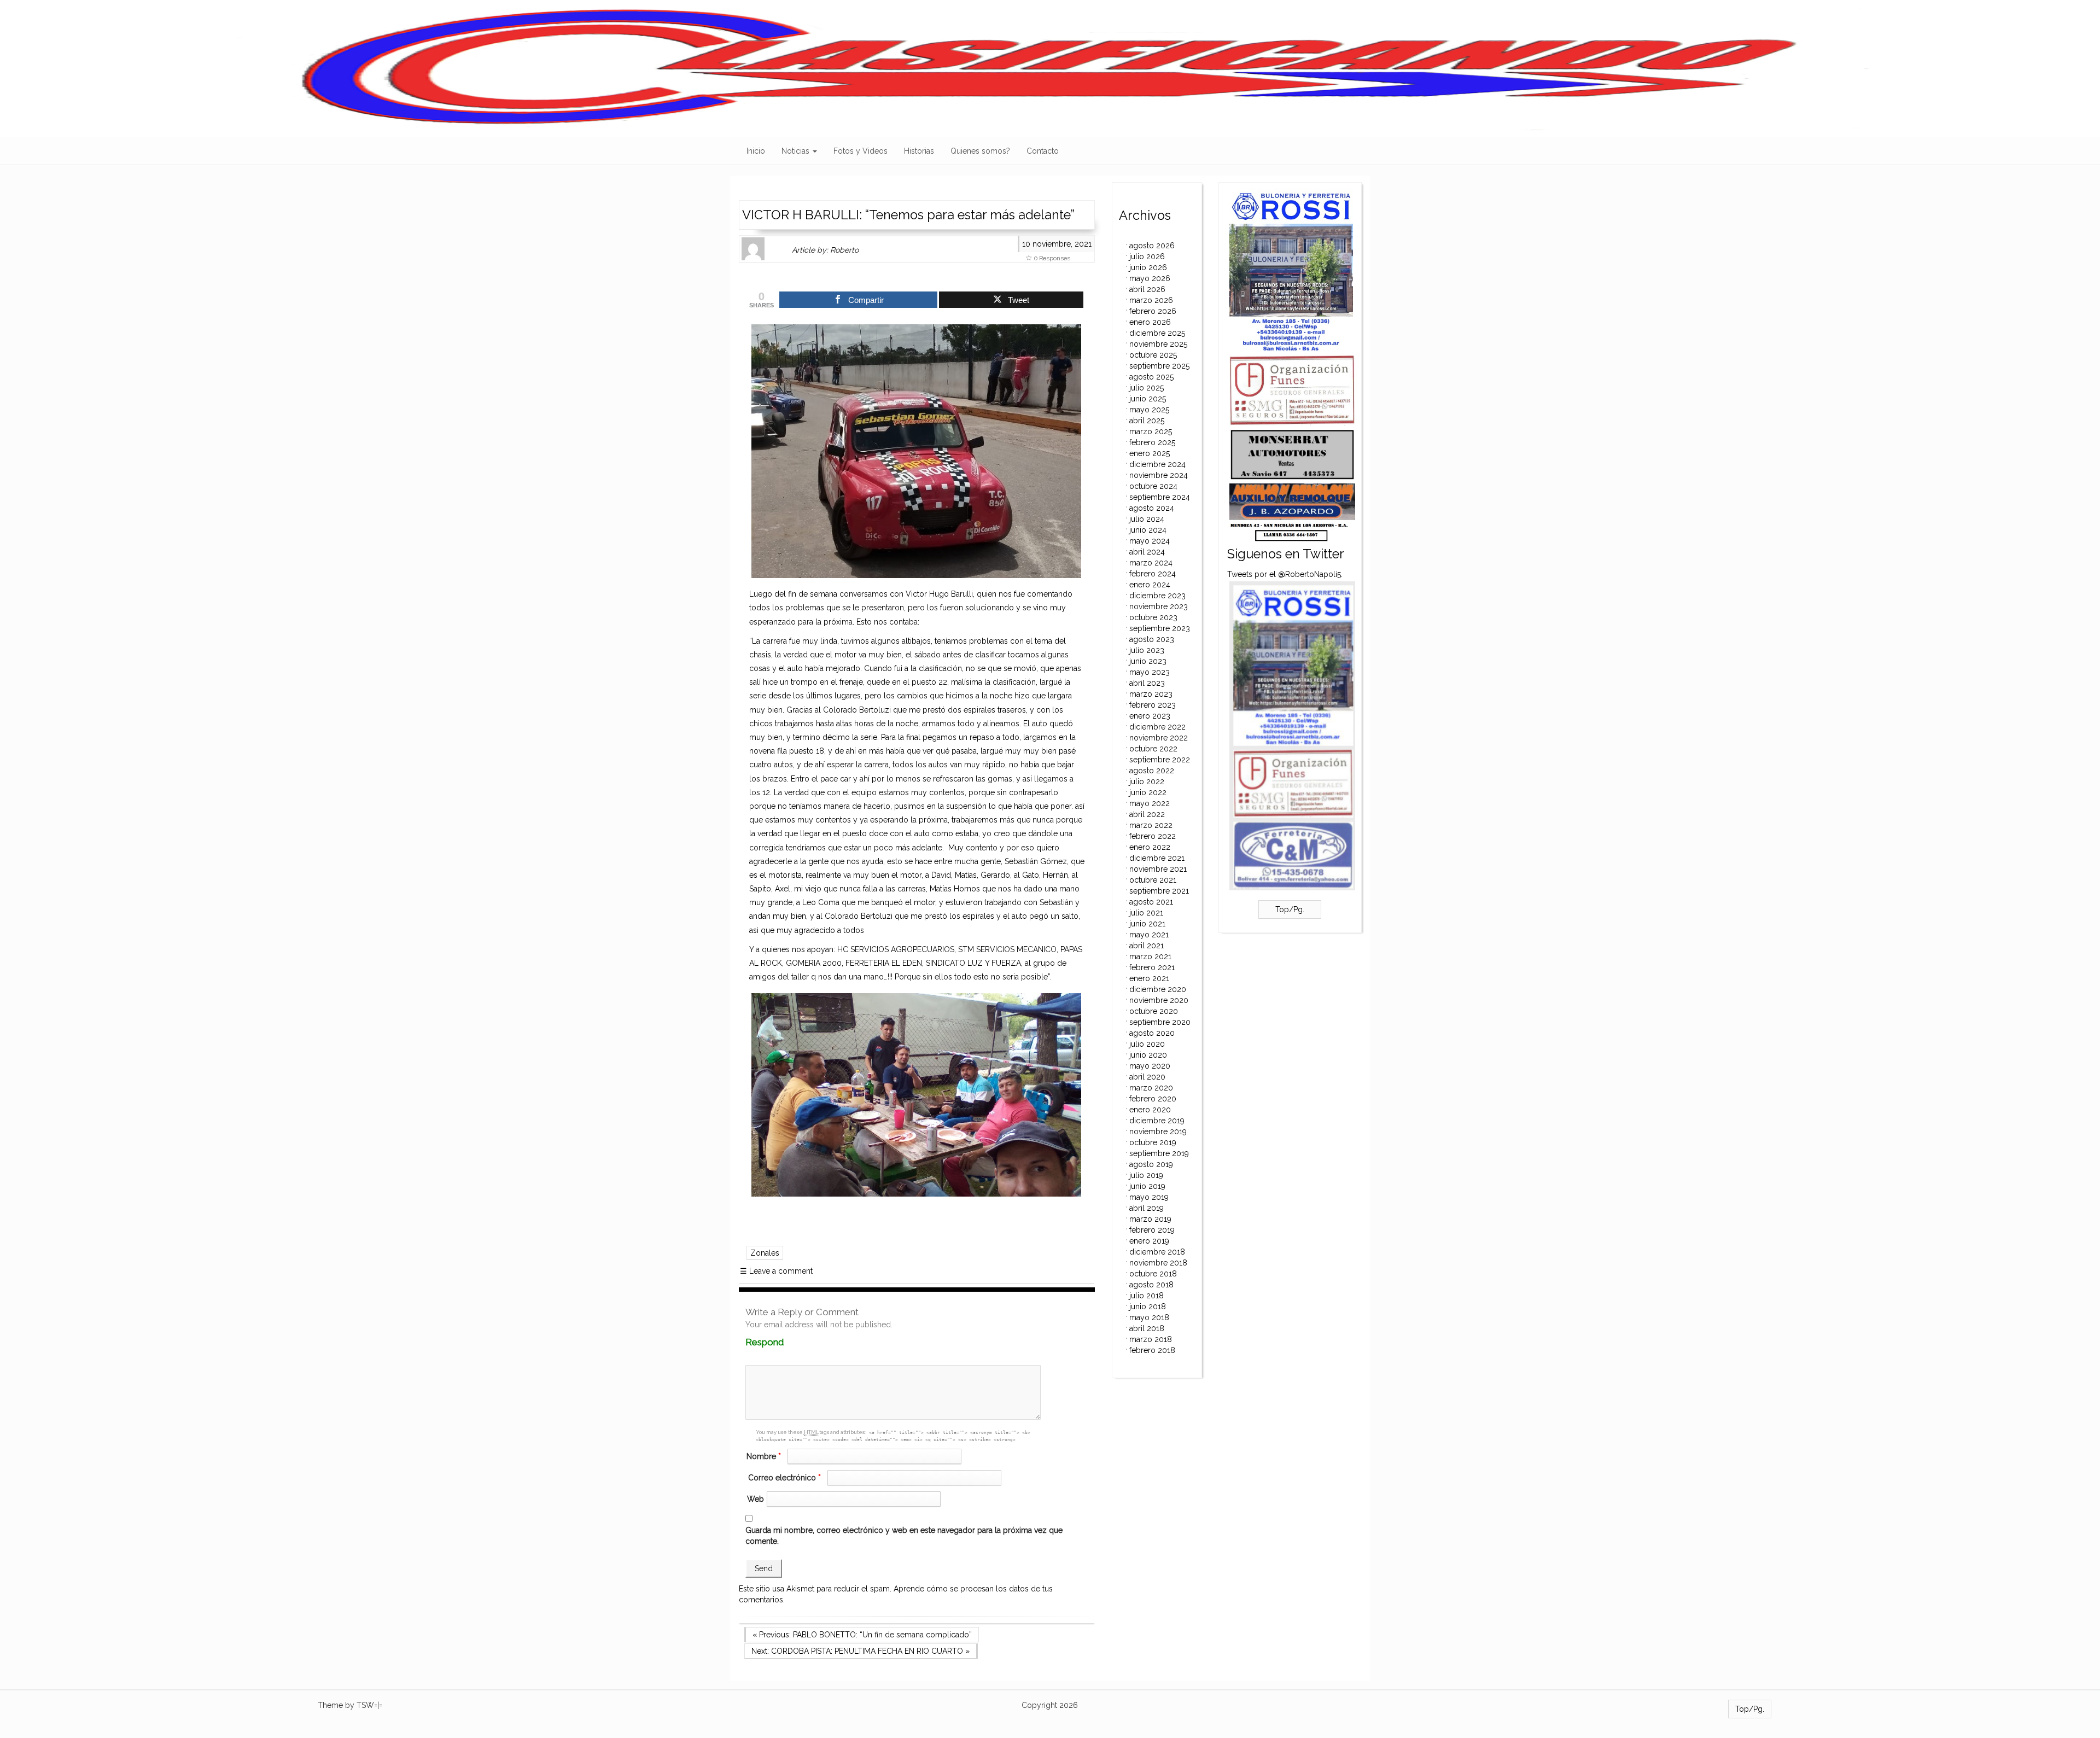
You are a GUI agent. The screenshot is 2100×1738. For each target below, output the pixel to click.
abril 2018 (1147, 1328)
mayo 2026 (1150, 278)
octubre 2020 (1154, 1011)
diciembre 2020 (1158, 989)
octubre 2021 (1153, 880)
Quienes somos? (980, 151)
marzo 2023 (1151, 694)
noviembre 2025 (1158, 344)
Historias (919, 151)
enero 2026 (1150, 322)
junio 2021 (1147, 924)
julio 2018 (1147, 1296)
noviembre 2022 (1159, 738)
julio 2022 (1147, 781)
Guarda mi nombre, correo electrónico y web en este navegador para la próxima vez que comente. (904, 1536)
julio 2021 (1146, 913)
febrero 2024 (1153, 574)
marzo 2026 (1151, 300)
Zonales (765, 1253)
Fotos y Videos (861, 151)
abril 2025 (1147, 421)
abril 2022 (1147, 814)
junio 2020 (1148, 1055)
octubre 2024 (1153, 486)
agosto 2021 (1151, 902)
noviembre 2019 (1158, 1132)
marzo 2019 (1150, 1219)
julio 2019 (1146, 1175)
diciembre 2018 (1157, 1252)
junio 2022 (1148, 792)
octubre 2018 (1153, 1274)
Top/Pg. (1290, 909)
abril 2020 (1147, 1077)
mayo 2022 (1150, 803)
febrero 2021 (1152, 967)
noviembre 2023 (1159, 606)
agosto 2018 (1151, 1285)
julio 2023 (1147, 650)
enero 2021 (1149, 978)
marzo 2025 (1151, 431)
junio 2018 (1148, 1307)
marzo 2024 (1151, 563)
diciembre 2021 (1157, 858)
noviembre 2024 (1159, 475)
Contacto (1043, 151)
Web (756, 1499)
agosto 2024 (1152, 508)
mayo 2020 (1150, 1066)
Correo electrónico (784, 1478)
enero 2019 (1149, 1241)
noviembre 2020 (1159, 1000)
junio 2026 (1148, 267)
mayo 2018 (1149, 1317)
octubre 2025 (1153, 355)
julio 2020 (1147, 1044)
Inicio (756, 151)
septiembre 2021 (1159, 891)
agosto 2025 (1151, 377)
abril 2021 (1147, 946)
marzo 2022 (1151, 825)
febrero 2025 (1152, 442)
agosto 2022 (1152, 771)
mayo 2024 (1150, 541)
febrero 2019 (1152, 1230)
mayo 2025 (1149, 410)
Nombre (764, 1456)
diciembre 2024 (1157, 464)
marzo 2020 (1151, 1088)
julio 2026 (1147, 256)
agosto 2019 (1151, 1164)
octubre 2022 (1153, 749)
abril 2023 (1147, 683)
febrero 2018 (1152, 1350)
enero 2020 (1150, 1110)
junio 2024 (1148, 530)
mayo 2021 (1149, 935)
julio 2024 (1147, 519)
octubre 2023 (1153, 617)
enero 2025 (1150, 453)
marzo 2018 (1151, 1339)
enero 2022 (1150, 847)
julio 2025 (1147, 388)
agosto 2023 (1152, 639)
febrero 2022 (1153, 836)
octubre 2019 (1153, 1142)
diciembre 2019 (1157, 1121)
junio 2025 (1148, 399)
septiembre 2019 (1159, 1153)
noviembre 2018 (1158, 1263)
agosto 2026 (1152, 246)
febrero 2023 (1153, 705)
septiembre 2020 (1160, 1022)
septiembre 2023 (1160, 628)
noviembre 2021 (1158, 869)
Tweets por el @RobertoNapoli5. (1285, 574)
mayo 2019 (1149, 1197)
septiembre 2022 (1160, 760)
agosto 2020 (1152, 1033)
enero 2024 (1150, 585)
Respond (786, 1342)
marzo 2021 (1150, 957)
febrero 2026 (1153, 311)
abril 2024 (1147, 552)
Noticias (797, 151)
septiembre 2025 (1159, 366)
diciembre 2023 (1157, 596)
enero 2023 (1150, 716)
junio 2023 (1148, 661)
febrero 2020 (1153, 1099)
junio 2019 (1147, 1186)
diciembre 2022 (1157, 727)
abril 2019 (1147, 1208)
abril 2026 (1147, 289)
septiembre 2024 (1160, 497)
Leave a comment (776, 1271)
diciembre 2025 (1157, 333)
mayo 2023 (1150, 672)
